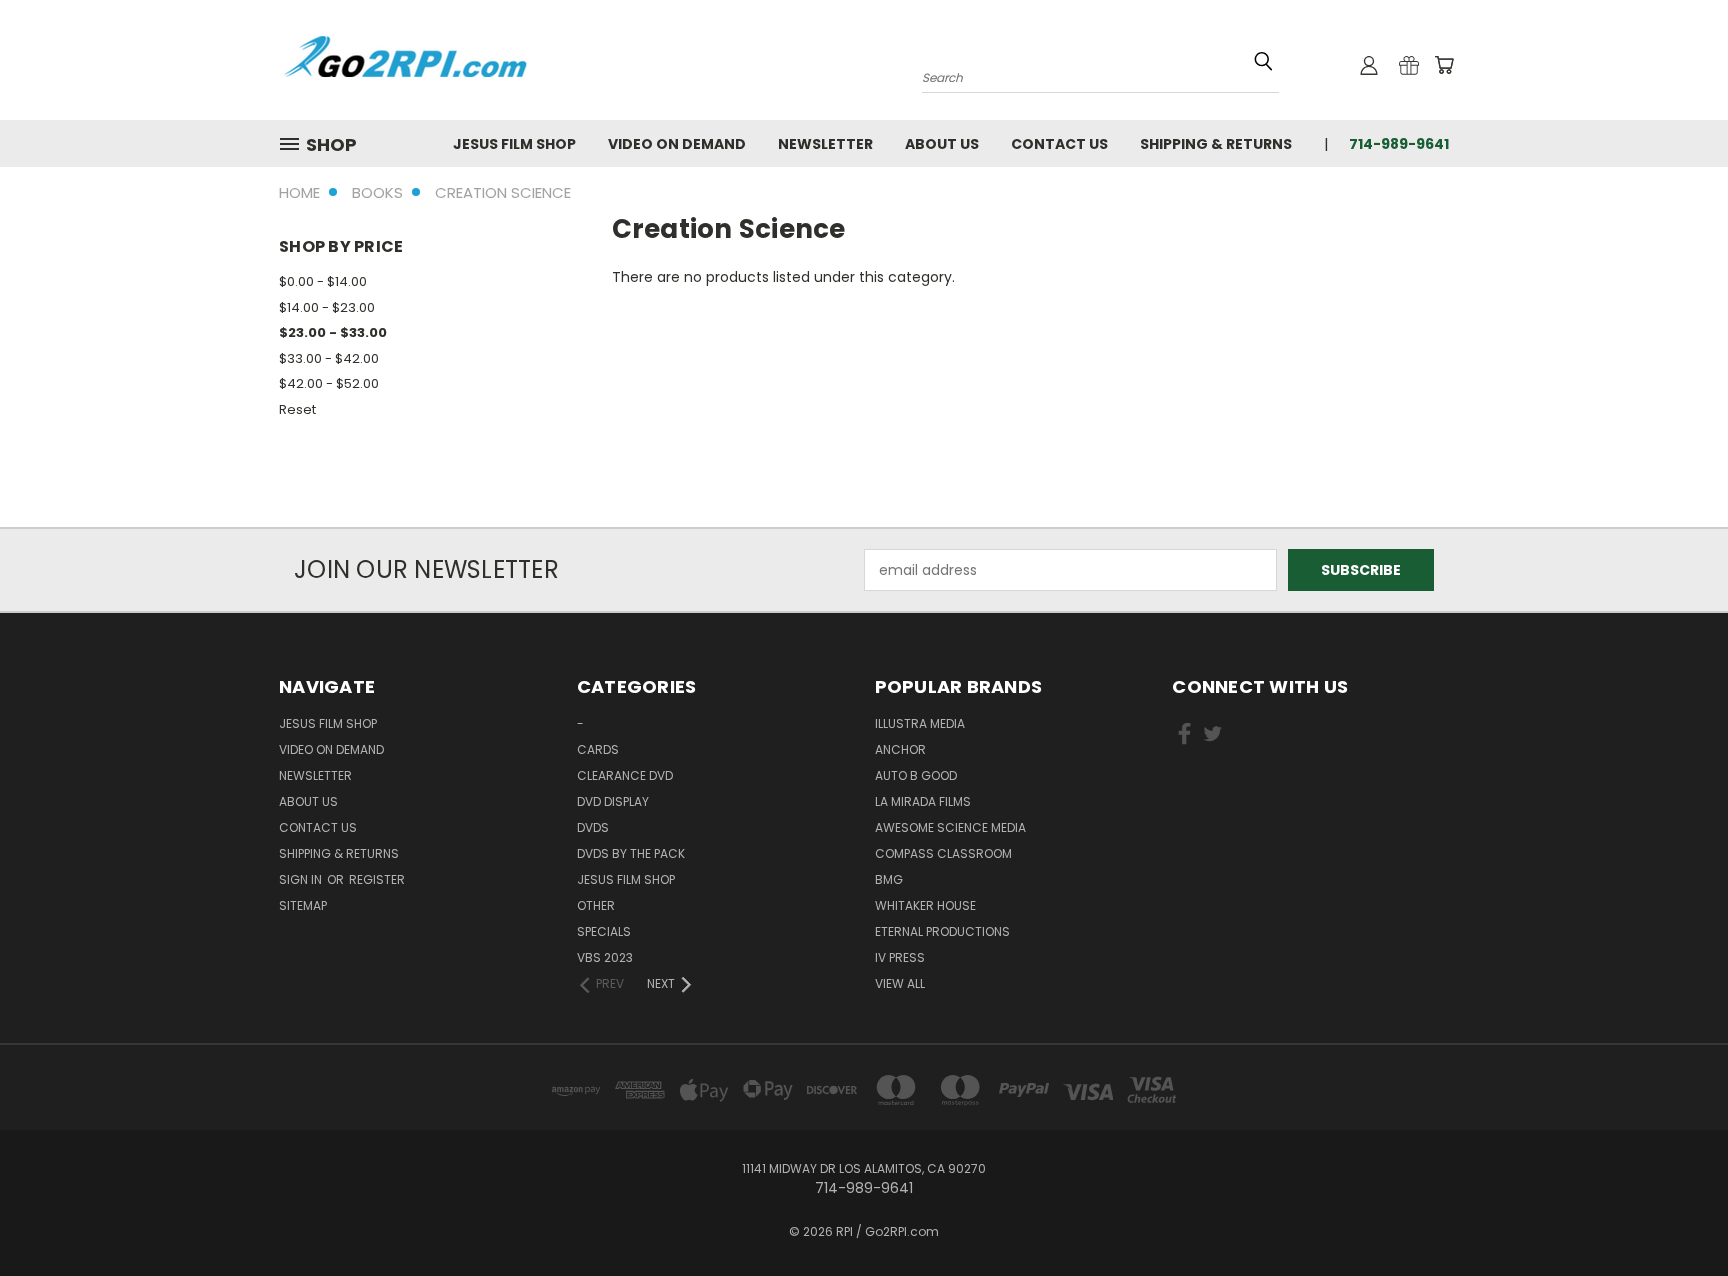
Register (377, 879)
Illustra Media (920, 723)
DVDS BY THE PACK (631, 853)
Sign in (302, 879)
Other (596, 905)
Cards (598, 749)
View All (900, 983)
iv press (900, 957)
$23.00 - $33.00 (333, 332)
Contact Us (1059, 144)
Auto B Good (916, 775)
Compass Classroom (943, 853)
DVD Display (613, 801)
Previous (1675, 1213)
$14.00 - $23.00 (327, 307)
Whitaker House (925, 905)
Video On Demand (677, 144)
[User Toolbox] (1369, 65)
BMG (889, 879)
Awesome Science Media (950, 827)
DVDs (593, 827)
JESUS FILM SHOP (514, 144)
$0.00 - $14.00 (323, 281)
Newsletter (825, 144)
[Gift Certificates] (1409, 65)
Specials (604, 931)
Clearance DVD (625, 775)
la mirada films (923, 801)
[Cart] (1444, 65)
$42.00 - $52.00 (329, 383)
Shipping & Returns (1216, 144)
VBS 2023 (605, 957)
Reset (297, 409)
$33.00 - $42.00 (329, 358)
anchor (900, 749)
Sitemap (303, 905)
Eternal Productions (942, 931)
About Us (942, 144)
